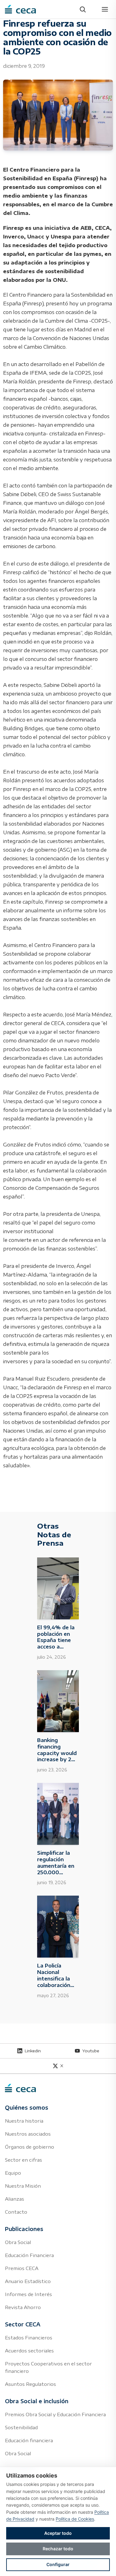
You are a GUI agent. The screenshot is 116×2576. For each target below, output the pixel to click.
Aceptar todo (58, 2533)
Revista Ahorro (23, 2307)
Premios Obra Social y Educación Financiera (55, 2414)
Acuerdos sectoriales (29, 2351)
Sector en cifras (24, 2160)
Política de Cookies (75, 2519)
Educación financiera (29, 2440)
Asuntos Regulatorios (30, 2384)
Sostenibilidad (21, 2427)
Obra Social (18, 2242)
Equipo (13, 2173)
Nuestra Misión (23, 2186)
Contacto (16, 2212)
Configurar (58, 2564)
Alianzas (15, 2199)
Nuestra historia (24, 2121)
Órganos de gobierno (30, 2147)
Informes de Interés (28, 2294)
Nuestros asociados (28, 2134)
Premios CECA (22, 2268)
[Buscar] (83, 9)
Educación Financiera (29, 2255)
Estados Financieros (29, 2338)
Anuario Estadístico (28, 2281)
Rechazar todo (58, 2549)
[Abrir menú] (105, 9)
